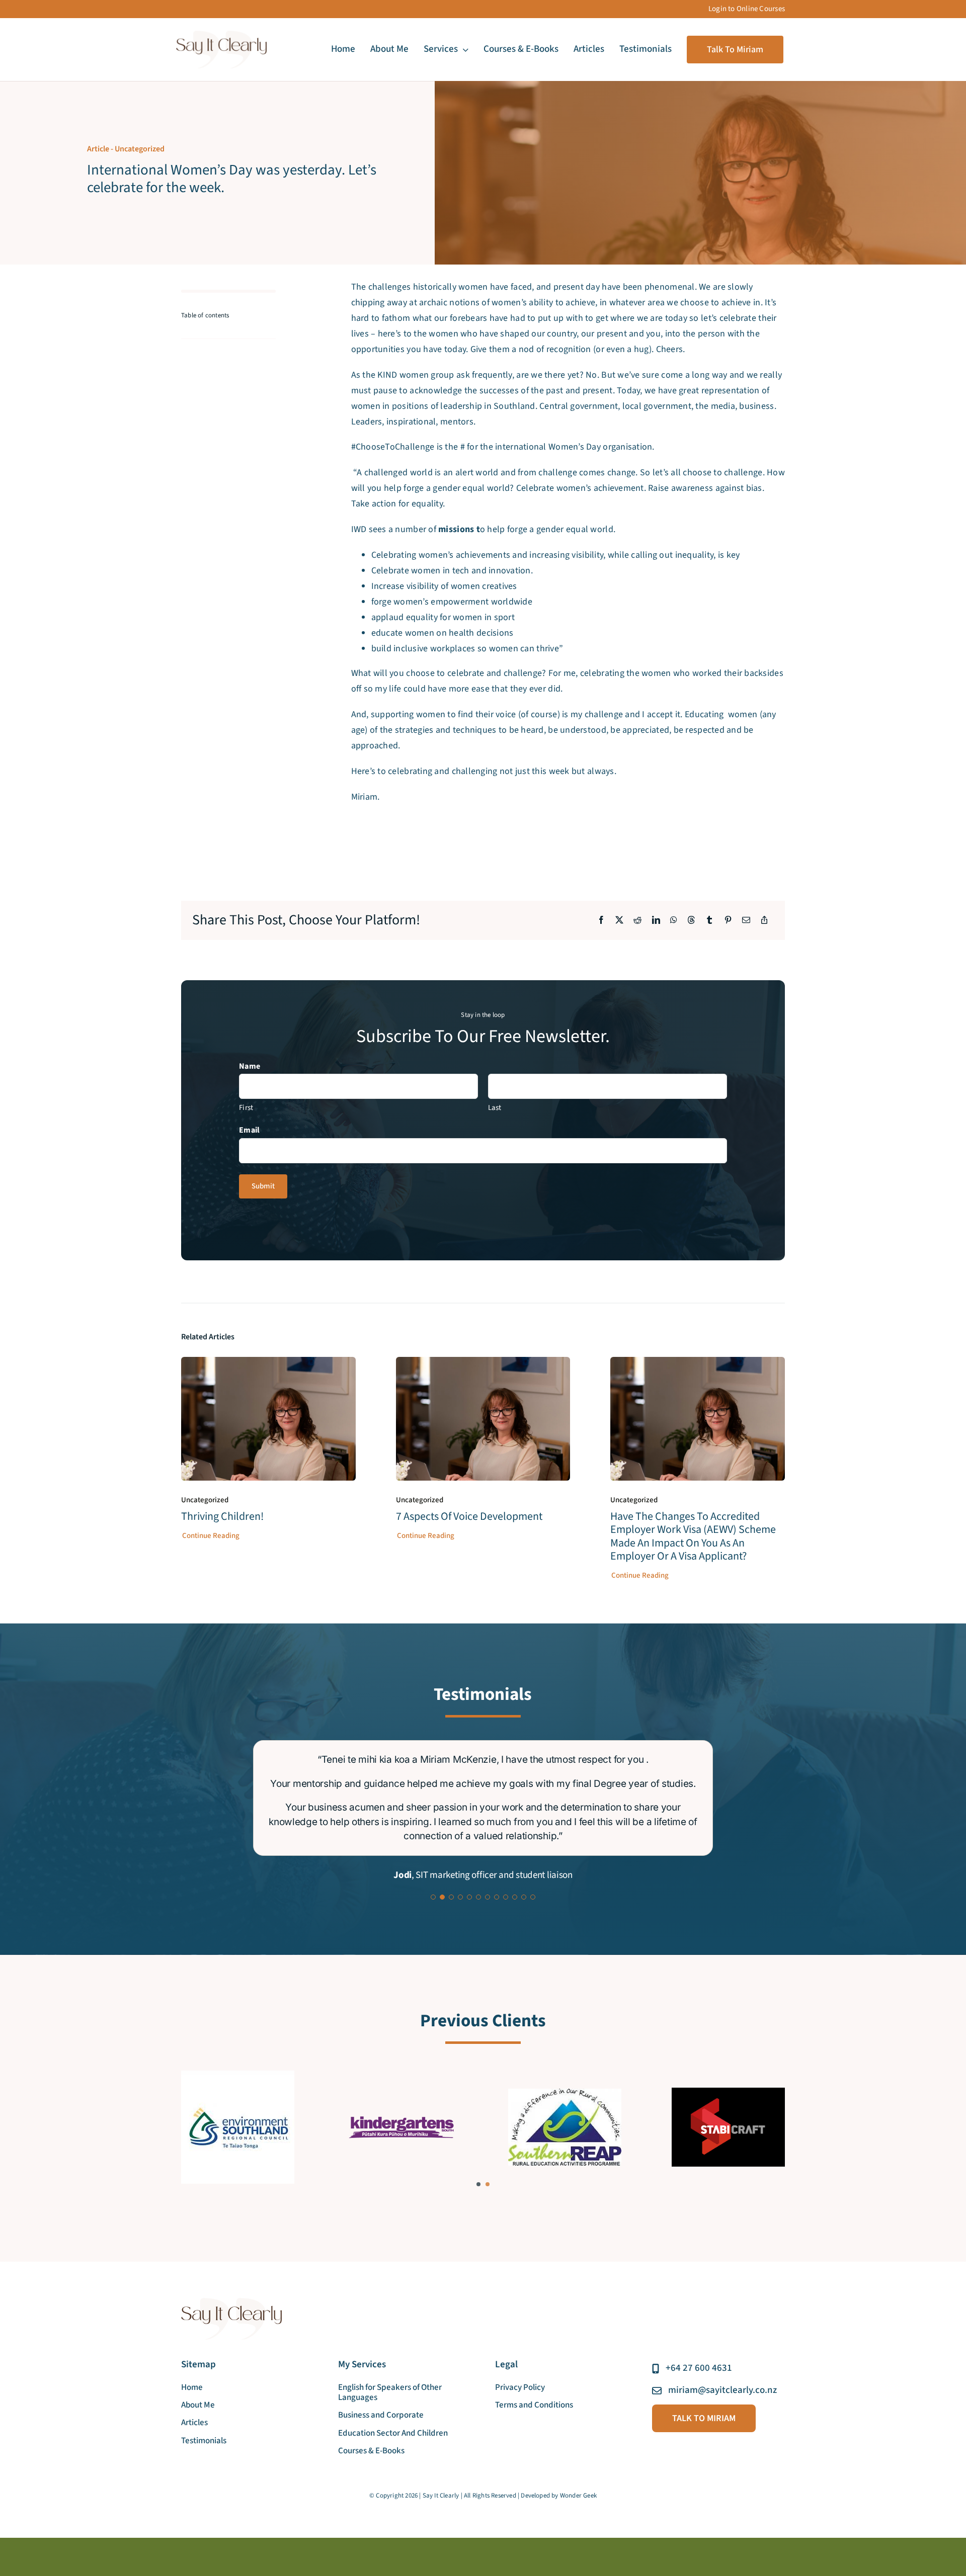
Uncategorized (140, 149)
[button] (478, 2144)
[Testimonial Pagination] (433, 1857)
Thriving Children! (222, 1516)
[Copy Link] (764, 921)
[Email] (746, 921)
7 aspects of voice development (469, 1516)
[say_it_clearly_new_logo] (221, 35)
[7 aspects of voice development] (483, 1364)
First (246, 1108)
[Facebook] (601, 921)
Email (249, 1130)
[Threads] (691, 921)
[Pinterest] (728, 921)
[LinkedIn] (656, 921)
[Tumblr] (709, 921)
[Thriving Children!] (268, 1364)
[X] (619, 921)
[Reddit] (637, 921)
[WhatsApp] (674, 921)
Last (495, 1108)
